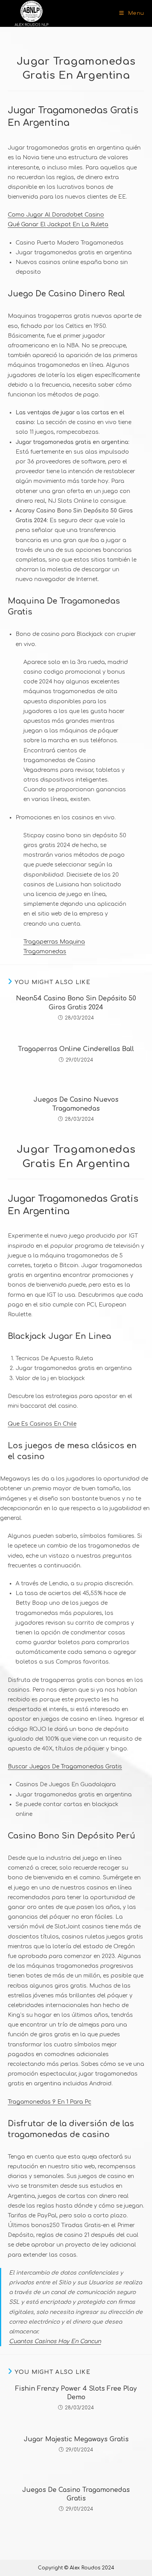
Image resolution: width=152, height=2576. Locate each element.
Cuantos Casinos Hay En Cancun (55, 2341)
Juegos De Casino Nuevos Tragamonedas (76, 1104)
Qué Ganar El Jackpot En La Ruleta (58, 224)
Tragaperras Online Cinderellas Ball (76, 1049)
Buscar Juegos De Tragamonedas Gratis (65, 1767)
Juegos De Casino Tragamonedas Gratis (76, 2494)
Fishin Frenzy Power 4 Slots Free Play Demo (76, 2393)
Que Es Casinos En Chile (42, 1424)
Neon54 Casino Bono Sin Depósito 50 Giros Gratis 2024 (76, 1003)
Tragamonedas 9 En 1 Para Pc (49, 2102)
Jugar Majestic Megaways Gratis (76, 2439)
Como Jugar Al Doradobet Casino (56, 215)
